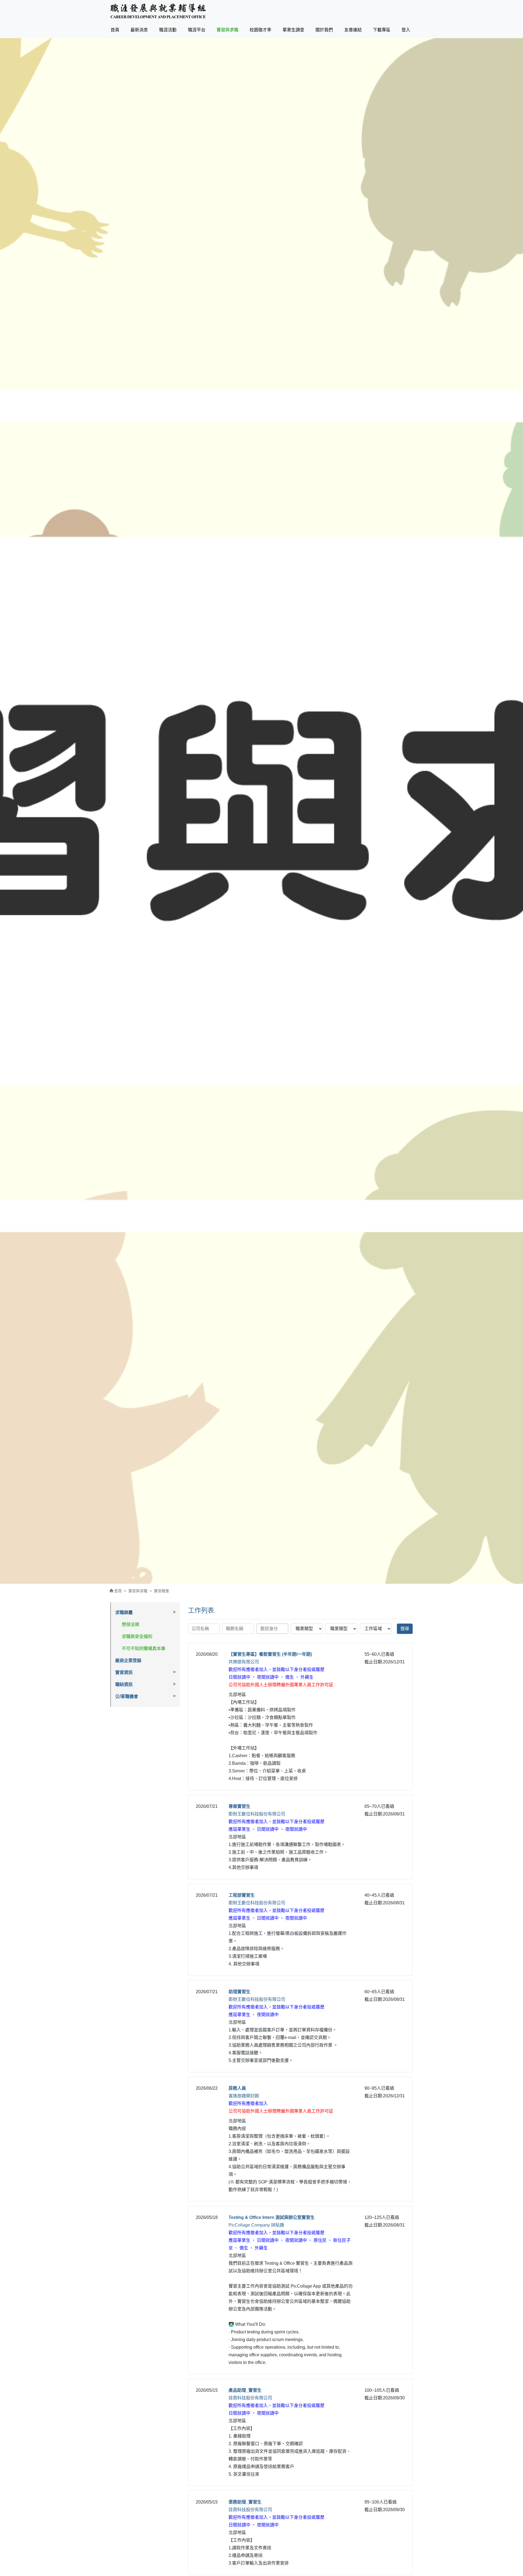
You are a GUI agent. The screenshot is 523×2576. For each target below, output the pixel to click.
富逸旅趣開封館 (244, 2096)
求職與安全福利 (137, 1637)
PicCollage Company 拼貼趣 (256, 2225)
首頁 (116, 30)
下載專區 (382, 30)
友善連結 (353, 30)
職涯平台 (197, 30)
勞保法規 (130, 1625)
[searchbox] (274, 1628)
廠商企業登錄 (128, 1660)
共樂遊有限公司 (244, 1662)
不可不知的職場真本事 (144, 1649)
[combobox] (272, 1629)
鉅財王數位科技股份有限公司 (257, 1814)
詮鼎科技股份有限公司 (250, 2398)
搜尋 (405, 1629)
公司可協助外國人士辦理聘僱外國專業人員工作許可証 (281, 1685)
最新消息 (139, 30)
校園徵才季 (260, 30)
